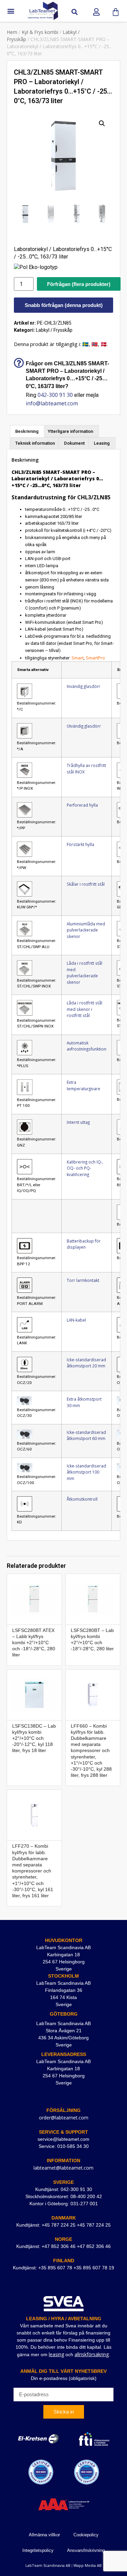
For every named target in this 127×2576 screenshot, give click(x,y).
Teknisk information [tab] (35, 443)
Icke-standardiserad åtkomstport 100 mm (86, 1472)
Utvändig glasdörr (84, 726)
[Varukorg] (116, 12)
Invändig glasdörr (83, 686)
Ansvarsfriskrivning (86, 2550)
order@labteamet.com (64, 2118)
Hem (12, 32)
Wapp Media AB (88, 2565)
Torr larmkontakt (83, 1280)
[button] (11, 11)
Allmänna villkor (44, 2535)
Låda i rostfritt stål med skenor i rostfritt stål (84, 1009)
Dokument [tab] (74, 443)
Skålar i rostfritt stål (86, 884)
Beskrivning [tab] (27, 431)
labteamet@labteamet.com (63, 2168)
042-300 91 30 (55, 395)
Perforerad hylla (82, 805)
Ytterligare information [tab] (70, 431)
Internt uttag (78, 1122)
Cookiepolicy (86, 2535)
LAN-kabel (76, 1320)
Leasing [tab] (102, 443)
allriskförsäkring (92, 2354)
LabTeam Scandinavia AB (48, 2565)
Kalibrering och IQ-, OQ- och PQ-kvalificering (85, 1168)
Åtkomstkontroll (82, 1499)
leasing (56, 2354)
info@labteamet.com (52, 403)
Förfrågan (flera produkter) (79, 284)
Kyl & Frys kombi (40, 32)
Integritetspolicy (38, 2550)
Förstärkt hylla (80, 844)
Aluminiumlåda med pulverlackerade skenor (86, 930)
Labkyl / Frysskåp (54, 330)
